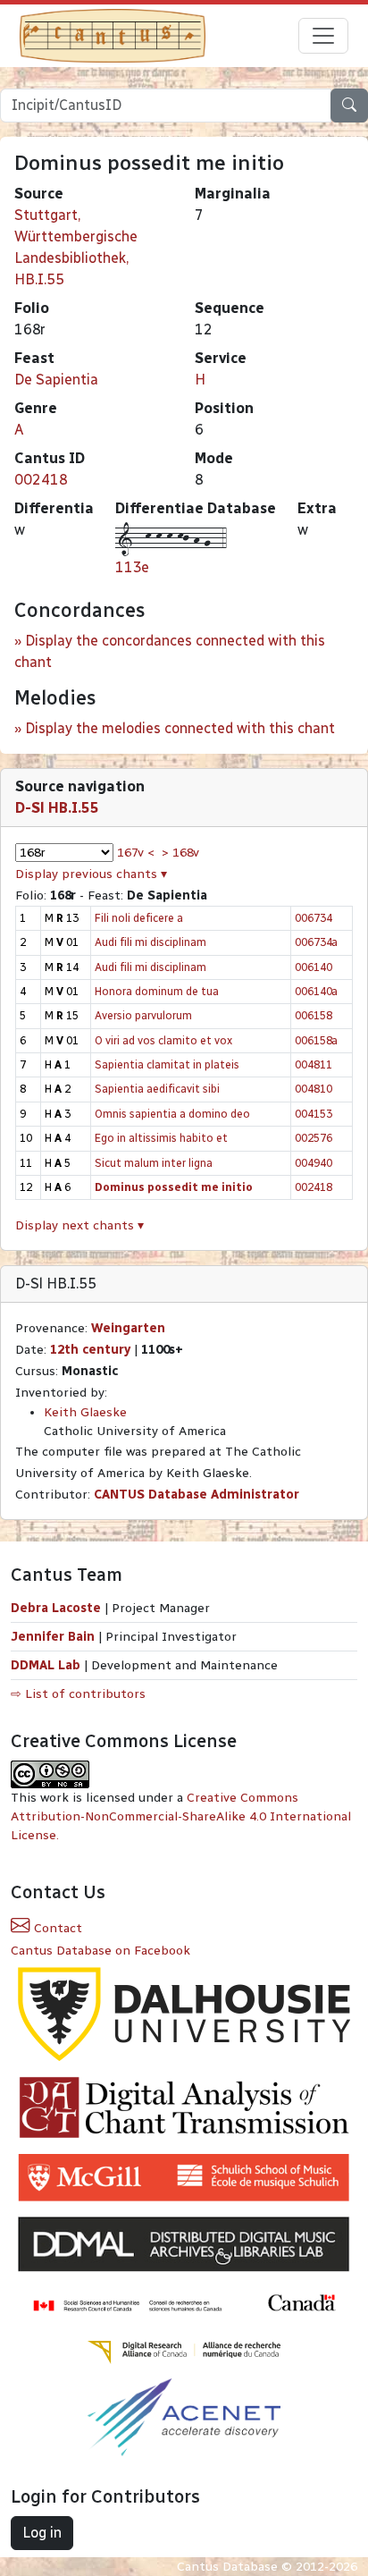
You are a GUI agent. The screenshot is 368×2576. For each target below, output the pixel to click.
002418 (41, 480)
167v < (136, 853)
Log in (42, 2533)
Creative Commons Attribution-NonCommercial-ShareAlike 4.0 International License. (181, 1816)
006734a (316, 942)
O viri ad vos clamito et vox (163, 1040)
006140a (316, 991)
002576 (314, 1138)
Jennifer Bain (54, 1637)
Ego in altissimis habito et (161, 1138)
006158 (314, 1015)
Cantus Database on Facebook (100, 1951)
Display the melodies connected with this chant (180, 728)
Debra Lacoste (56, 1608)
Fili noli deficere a (139, 918)
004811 (314, 1064)
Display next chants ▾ (79, 1225)
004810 (314, 1089)
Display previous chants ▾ (91, 874)
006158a (316, 1040)
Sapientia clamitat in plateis (167, 1064)
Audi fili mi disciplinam (151, 942)
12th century (90, 1350)
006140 (314, 967)
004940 (314, 1163)
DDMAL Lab (46, 1665)
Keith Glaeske (85, 1412)
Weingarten (128, 1328)
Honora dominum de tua (157, 991)
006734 (314, 918)
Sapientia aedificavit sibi (157, 1089)
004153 (314, 1114)
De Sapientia (56, 380)
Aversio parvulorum (143, 1015)
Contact (56, 1928)
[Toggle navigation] (323, 36)
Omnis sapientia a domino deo (172, 1114)
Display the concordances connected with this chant (170, 651)
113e (132, 567)
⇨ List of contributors (78, 1694)
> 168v (180, 853)
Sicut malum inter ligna (154, 1163)
